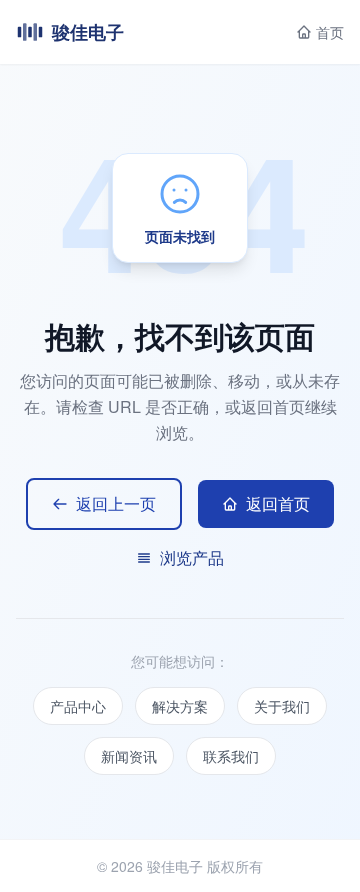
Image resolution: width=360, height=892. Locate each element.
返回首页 (278, 503)
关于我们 (282, 706)
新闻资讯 (129, 756)
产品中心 (78, 706)
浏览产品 (192, 557)
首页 (330, 32)
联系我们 (231, 756)
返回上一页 (116, 503)
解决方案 (180, 706)
